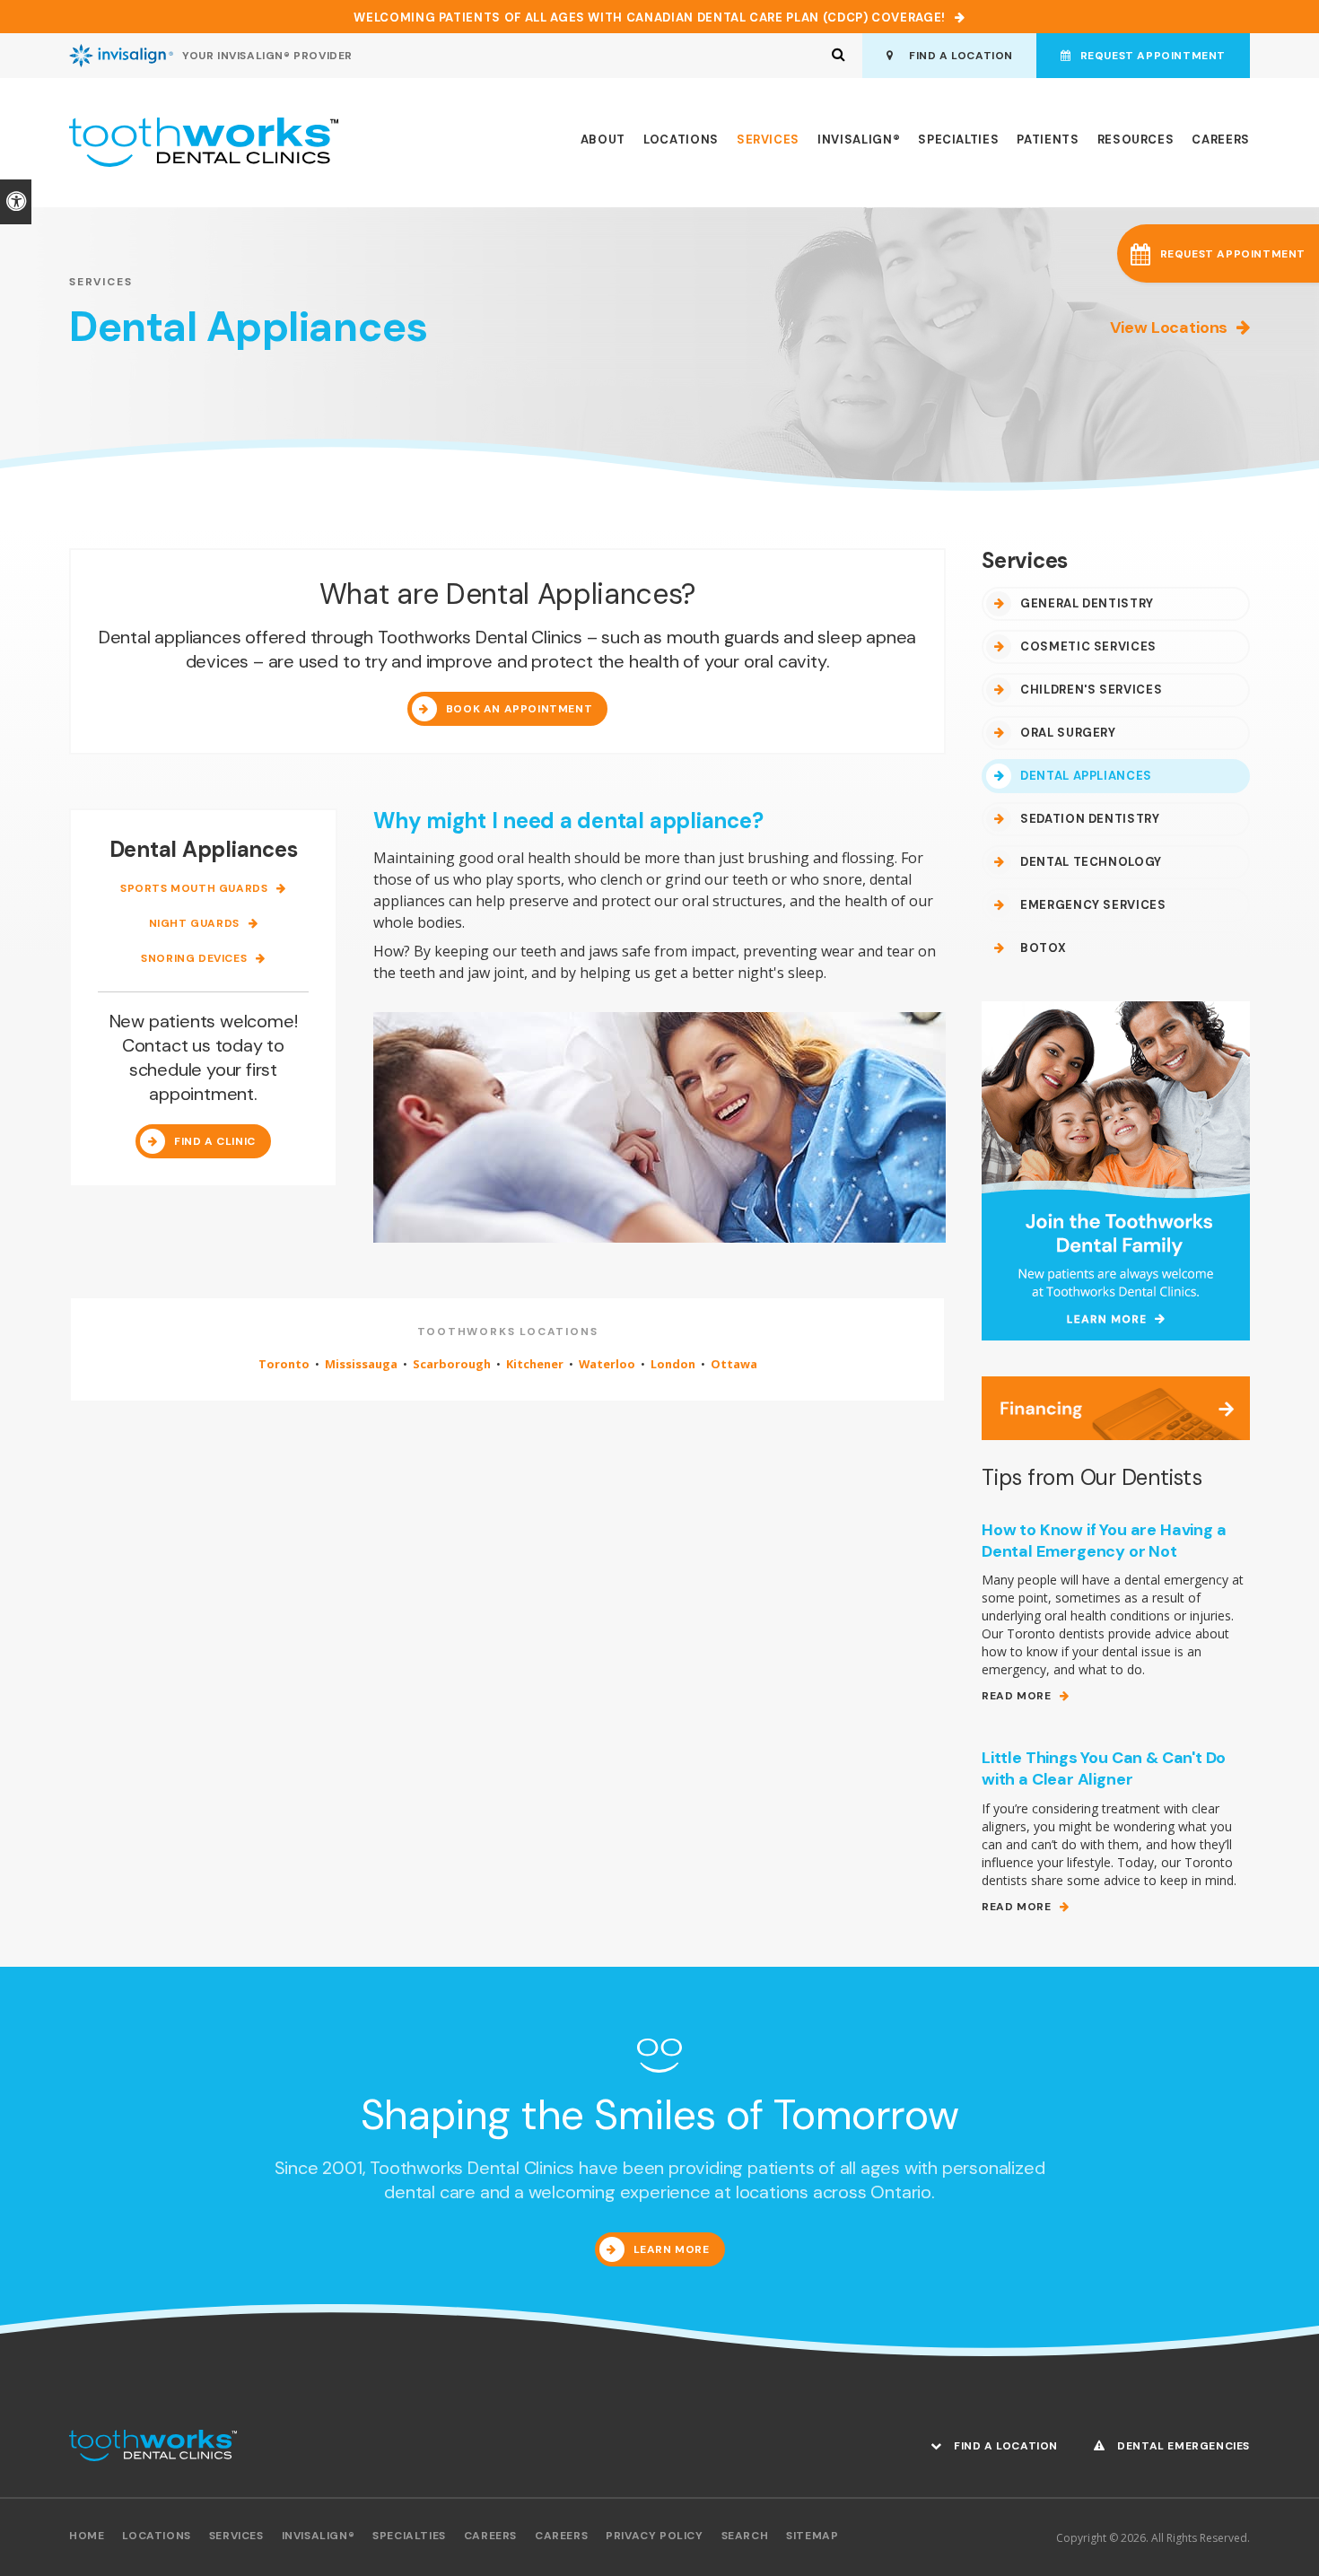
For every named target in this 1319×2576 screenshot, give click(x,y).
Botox (1043, 948)
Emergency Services (1093, 905)
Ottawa (734, 1364)
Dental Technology (1091, 862)
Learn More (672, 2249)
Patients (1048, 140)
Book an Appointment (519, 709)
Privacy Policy (654, 2536)
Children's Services (1091, 690)
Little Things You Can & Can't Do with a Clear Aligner (1104, 1768)
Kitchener (535, 1364)
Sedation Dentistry (1090, 819)
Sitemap (812, 2536)
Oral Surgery (1068, 733)
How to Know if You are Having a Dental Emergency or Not (1104, 1541)
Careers (1221, 140)
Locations (681, 140)
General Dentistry (1087, 603)
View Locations (1169, 327)
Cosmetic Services (1088, 646)
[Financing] (1116, 1406)
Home (87, 2536)
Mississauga (361, 1364)
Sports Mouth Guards (194, 889)
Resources (1136, 140)
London (673, 1364)
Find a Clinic (215, 1141)
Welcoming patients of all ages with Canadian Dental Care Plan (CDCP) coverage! (650, 17)
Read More (1016, 1696)
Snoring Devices (194, 959)
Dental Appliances (1086, 776)
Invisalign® (859, 140)
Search (745, 2536)
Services (768, 140)
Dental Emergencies (1182, 2446)
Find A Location (958, 56)
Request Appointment (1153, 56)
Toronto (284, 1364)
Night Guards (194, 924)
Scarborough (452, 1364)
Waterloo (607, 1364)
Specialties (958, 140)
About (603, 140)
